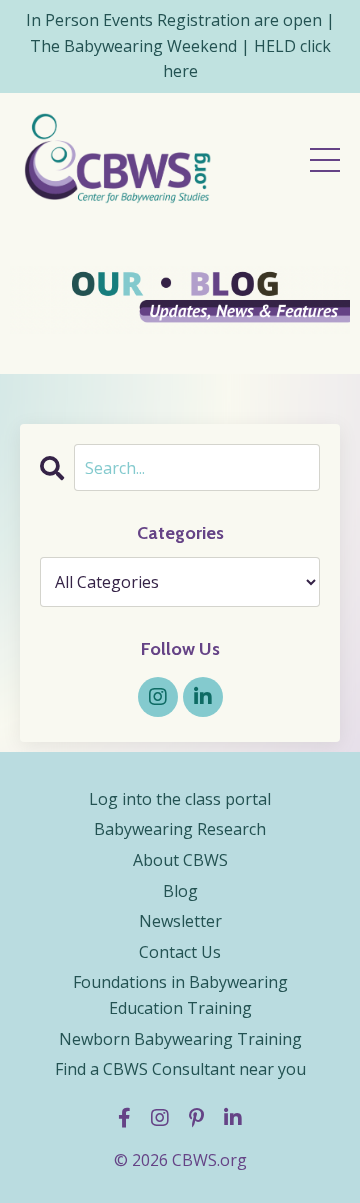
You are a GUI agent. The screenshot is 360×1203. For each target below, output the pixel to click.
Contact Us (180, 952)
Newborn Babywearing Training (180, 1039)
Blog (180, 891)
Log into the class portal (180, 799)
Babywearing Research (180, 829)
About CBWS (180, 860)
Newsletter (180, 921)
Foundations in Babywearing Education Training (180, 995)
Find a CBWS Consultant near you (180, 1069)
